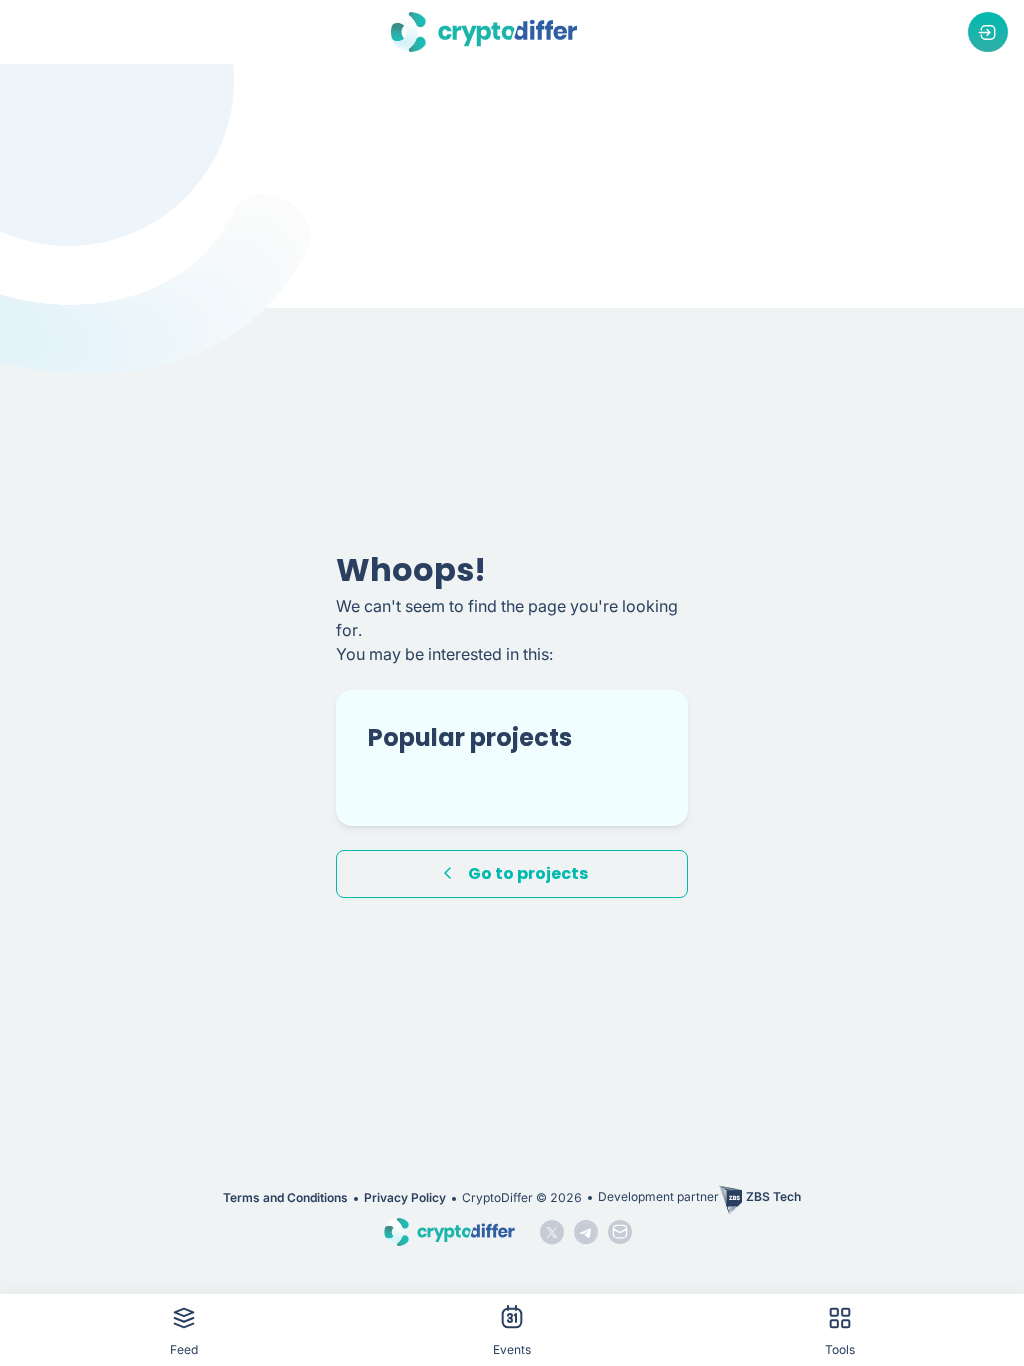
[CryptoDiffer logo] (484, 32)
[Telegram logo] (586, 1232)
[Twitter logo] (552, 1232)
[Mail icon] (620, 1232)
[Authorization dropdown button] (988, 32)
